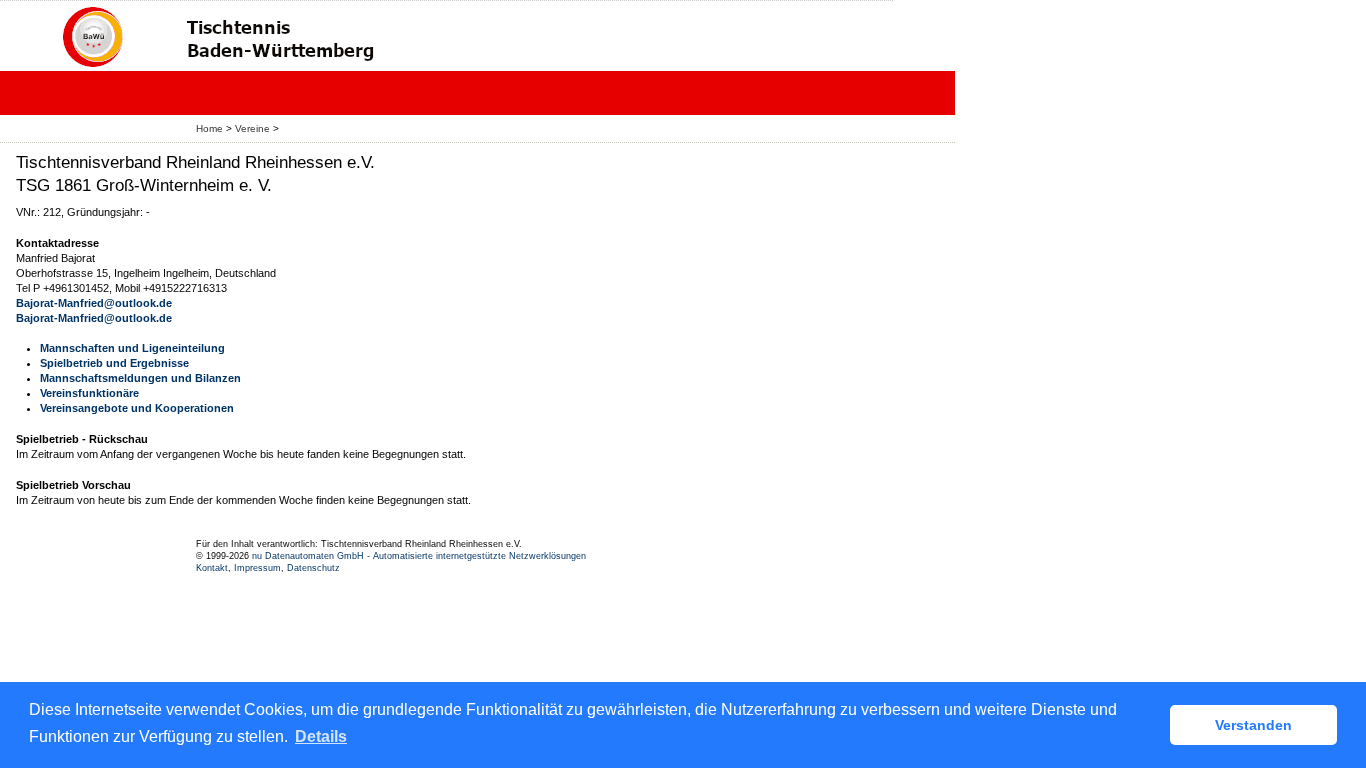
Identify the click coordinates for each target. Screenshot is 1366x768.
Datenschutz (313, 568)
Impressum (257, 568)
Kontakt (212, 568)
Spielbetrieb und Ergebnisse (114, 363)
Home (209, 128)
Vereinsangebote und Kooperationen (137, 408)
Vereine (252, 128)
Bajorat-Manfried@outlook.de (94, 303)
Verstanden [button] (1253, 725)
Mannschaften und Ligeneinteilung (132, 348)
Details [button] (321, 736)
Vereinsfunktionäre (89, 393)
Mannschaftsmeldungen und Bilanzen (140, 378)
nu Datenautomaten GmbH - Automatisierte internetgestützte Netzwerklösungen (419, 556)
